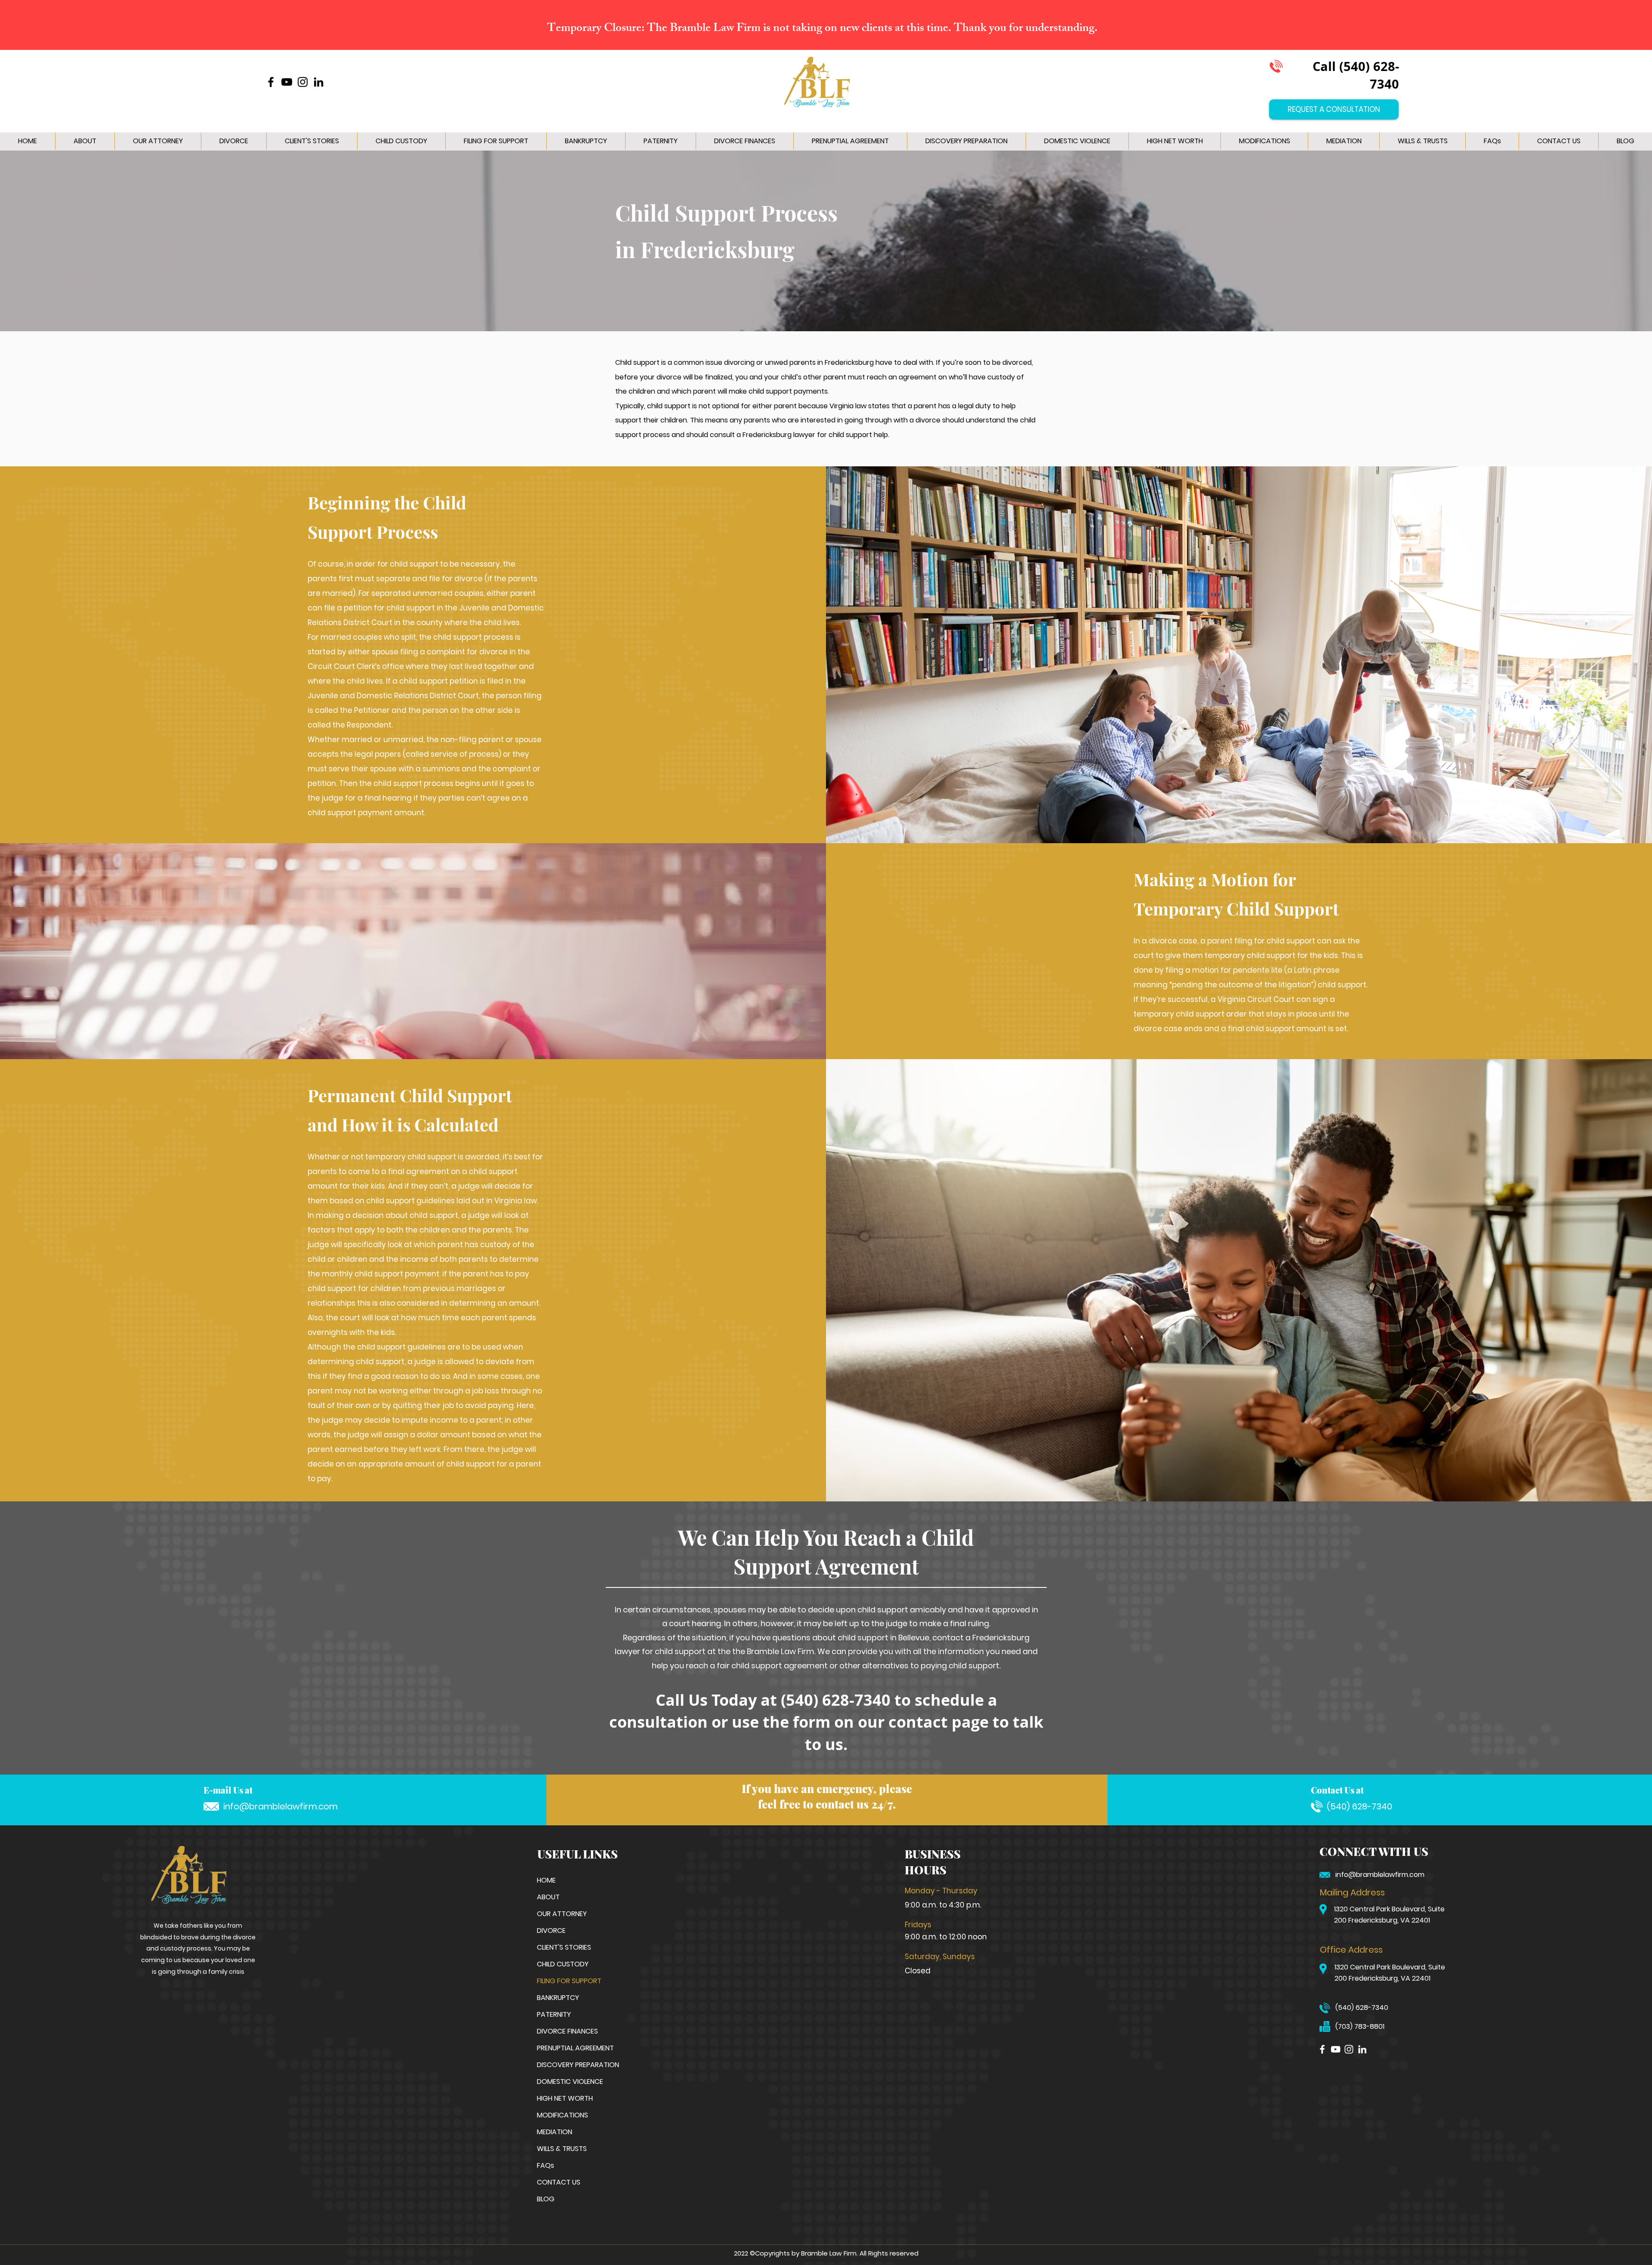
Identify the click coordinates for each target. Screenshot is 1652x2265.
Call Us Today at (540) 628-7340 (773, 1700)
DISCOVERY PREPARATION (567, 2065)
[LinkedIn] (319, 82)
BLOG (546, 2199)
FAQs (546, 2165)
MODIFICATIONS (562, 2115)
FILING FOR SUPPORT (567, 1981)
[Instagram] (303, 82)
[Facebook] (271, 82)
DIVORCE (551, 1931)
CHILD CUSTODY (563, 1964)
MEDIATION (555, 2132)
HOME (546, 1880)
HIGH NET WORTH (565, 2098)
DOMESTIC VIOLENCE (567, 2082)
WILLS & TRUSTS (562, 2149)
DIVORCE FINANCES (567, 2031)
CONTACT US (559, 2182)
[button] (234, 141)
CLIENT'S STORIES (564, 1947)
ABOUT (548, 1897)
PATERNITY (554, 2014)
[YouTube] (287, 82)
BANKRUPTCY (558, 1998)
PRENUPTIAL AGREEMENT (567, 2048)
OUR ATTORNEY (562, 1914)
